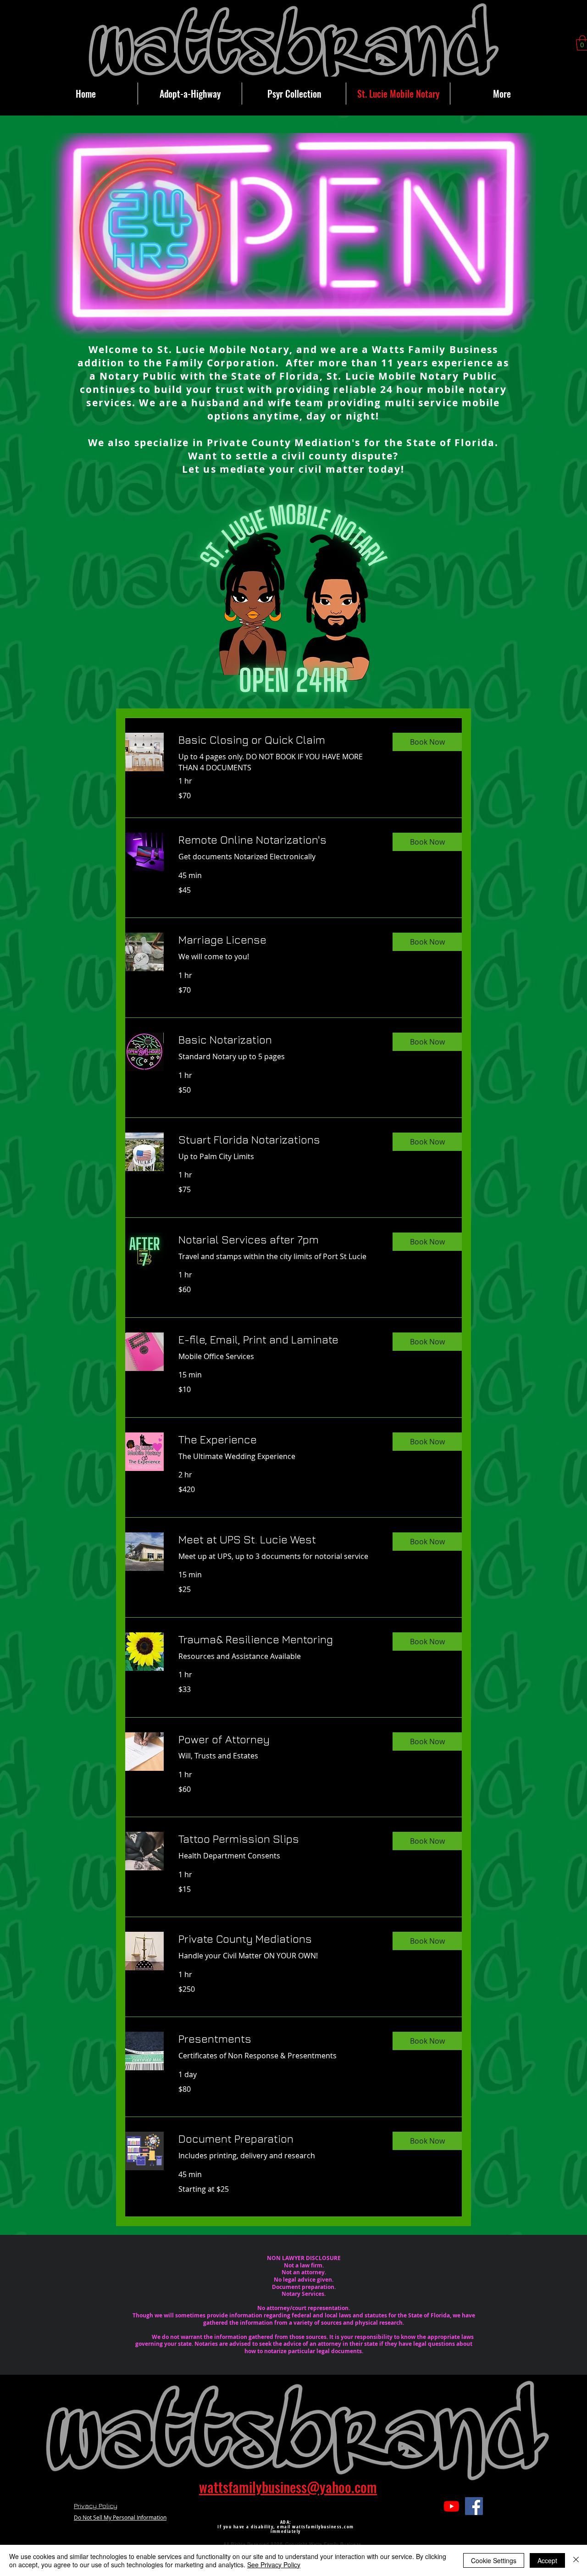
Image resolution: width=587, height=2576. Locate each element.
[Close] (576, 2560)
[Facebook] (474, 2506)
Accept (547, 2560)
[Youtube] (451, 2506)
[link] (278, 740)
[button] (427, 742)
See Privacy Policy (274, 2565)
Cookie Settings (494, 2560)
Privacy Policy (96, 2506)
